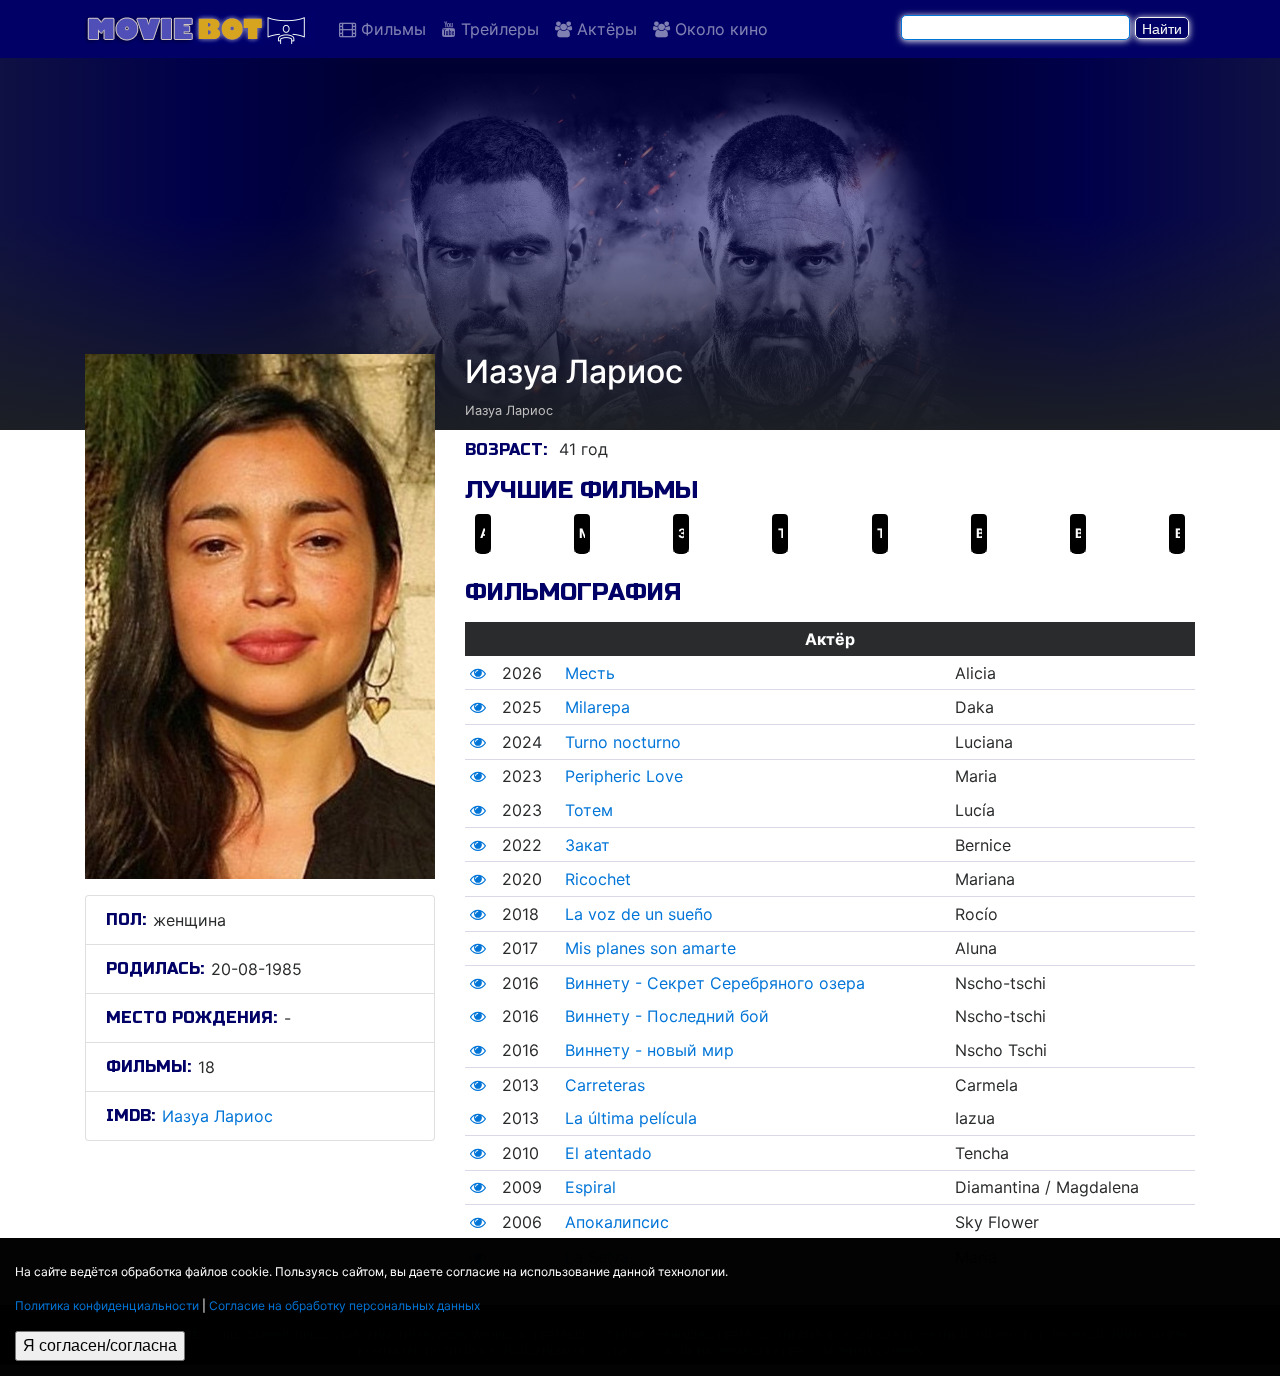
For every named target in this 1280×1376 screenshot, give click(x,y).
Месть (590, 673)
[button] (478, 673)
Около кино (719, 29)
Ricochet (598, 879)
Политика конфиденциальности (107, 1305)
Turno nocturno (623, 742)
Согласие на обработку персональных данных (344, 1305)
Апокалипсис (617, 1222)
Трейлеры (497, 29)
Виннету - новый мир (649, 1050)
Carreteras (605, 1085)
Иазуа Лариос (217, 1116)
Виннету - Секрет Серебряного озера (715, 983)
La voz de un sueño (639, 914)
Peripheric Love (624, 776)
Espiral (590, 1187)
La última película (631, 1118)
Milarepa (597, 707)
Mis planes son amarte (650, 948)
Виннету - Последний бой (667, 1016)
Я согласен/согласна (100, 1345)
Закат (587, 845)
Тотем (589, 810)
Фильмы (391, 29)
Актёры (604, 29)
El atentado (608, 1153)
